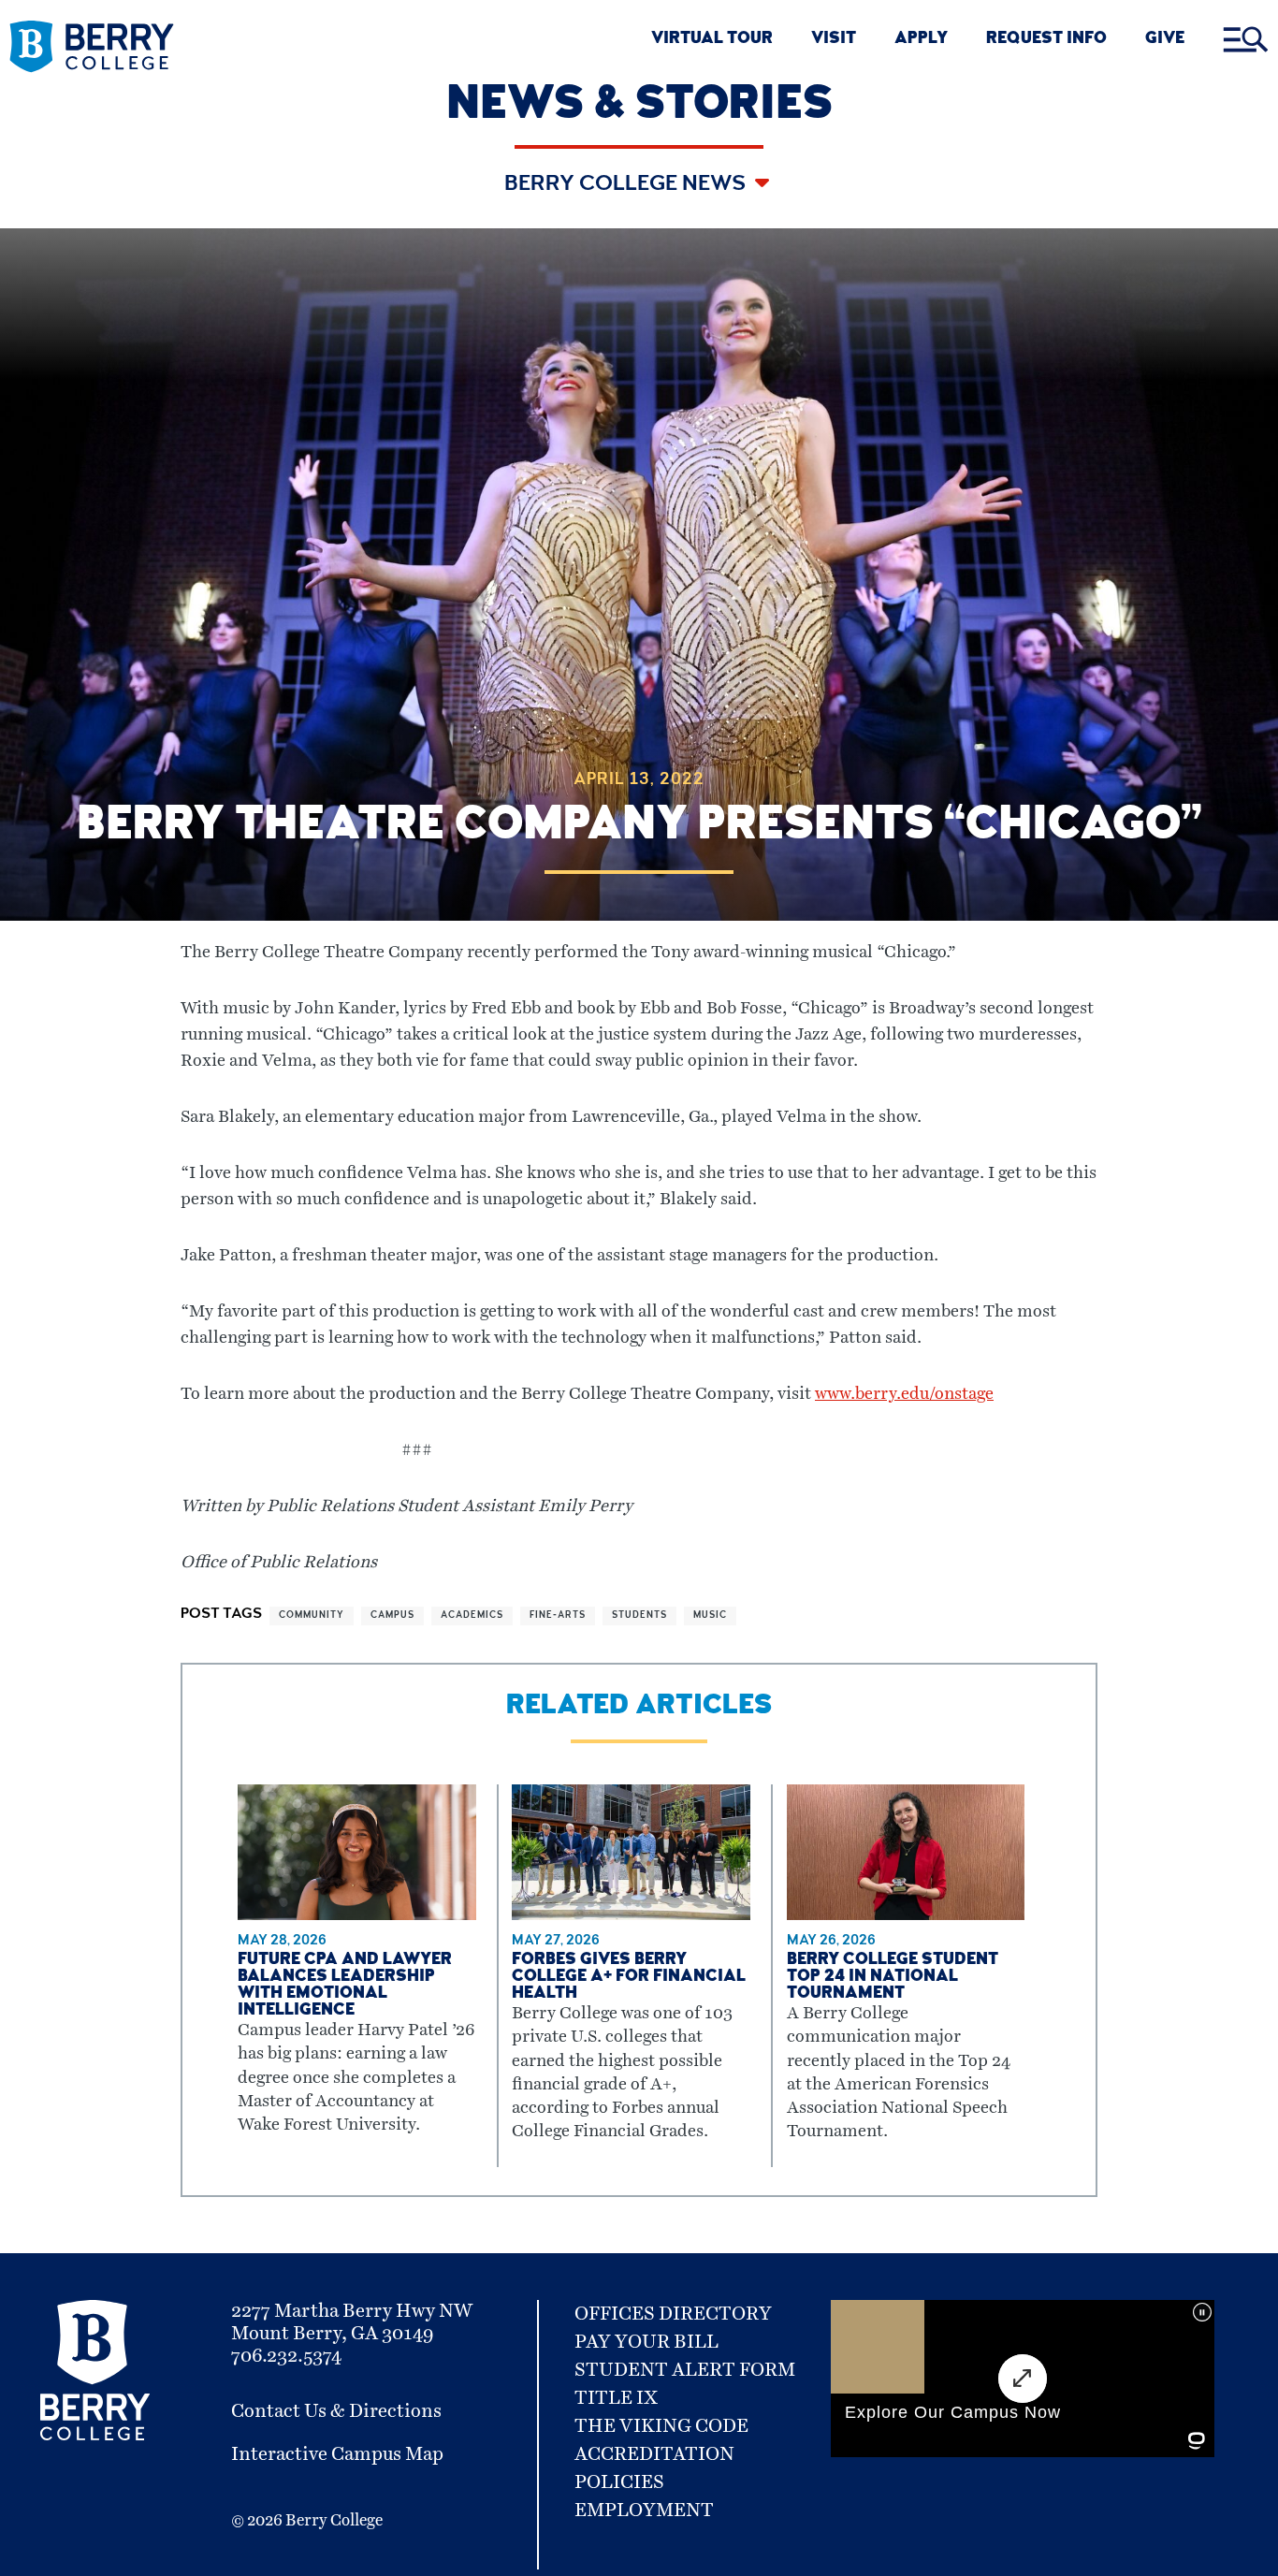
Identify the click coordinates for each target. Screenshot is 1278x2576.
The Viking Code (661, 2426)
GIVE (1165, 40)
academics (472, 1616)
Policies (619, 2482)
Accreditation (654, 2454)
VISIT (834, 40)
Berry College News (627, 185)
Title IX (616, 2398)
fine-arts (558, 1616)
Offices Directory (673, 2314)
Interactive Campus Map (337, 2454)
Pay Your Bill (646, 2342)
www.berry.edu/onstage (904, 1394)
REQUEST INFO (1046, 40)
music (710, 1616)
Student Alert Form (685, 2370)
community (312, 1616)
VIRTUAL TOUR (712, 40)
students (639, 1616)
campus (392, 1616)
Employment (644, 2511)
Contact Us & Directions (336, 2411)
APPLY (921, 40)
